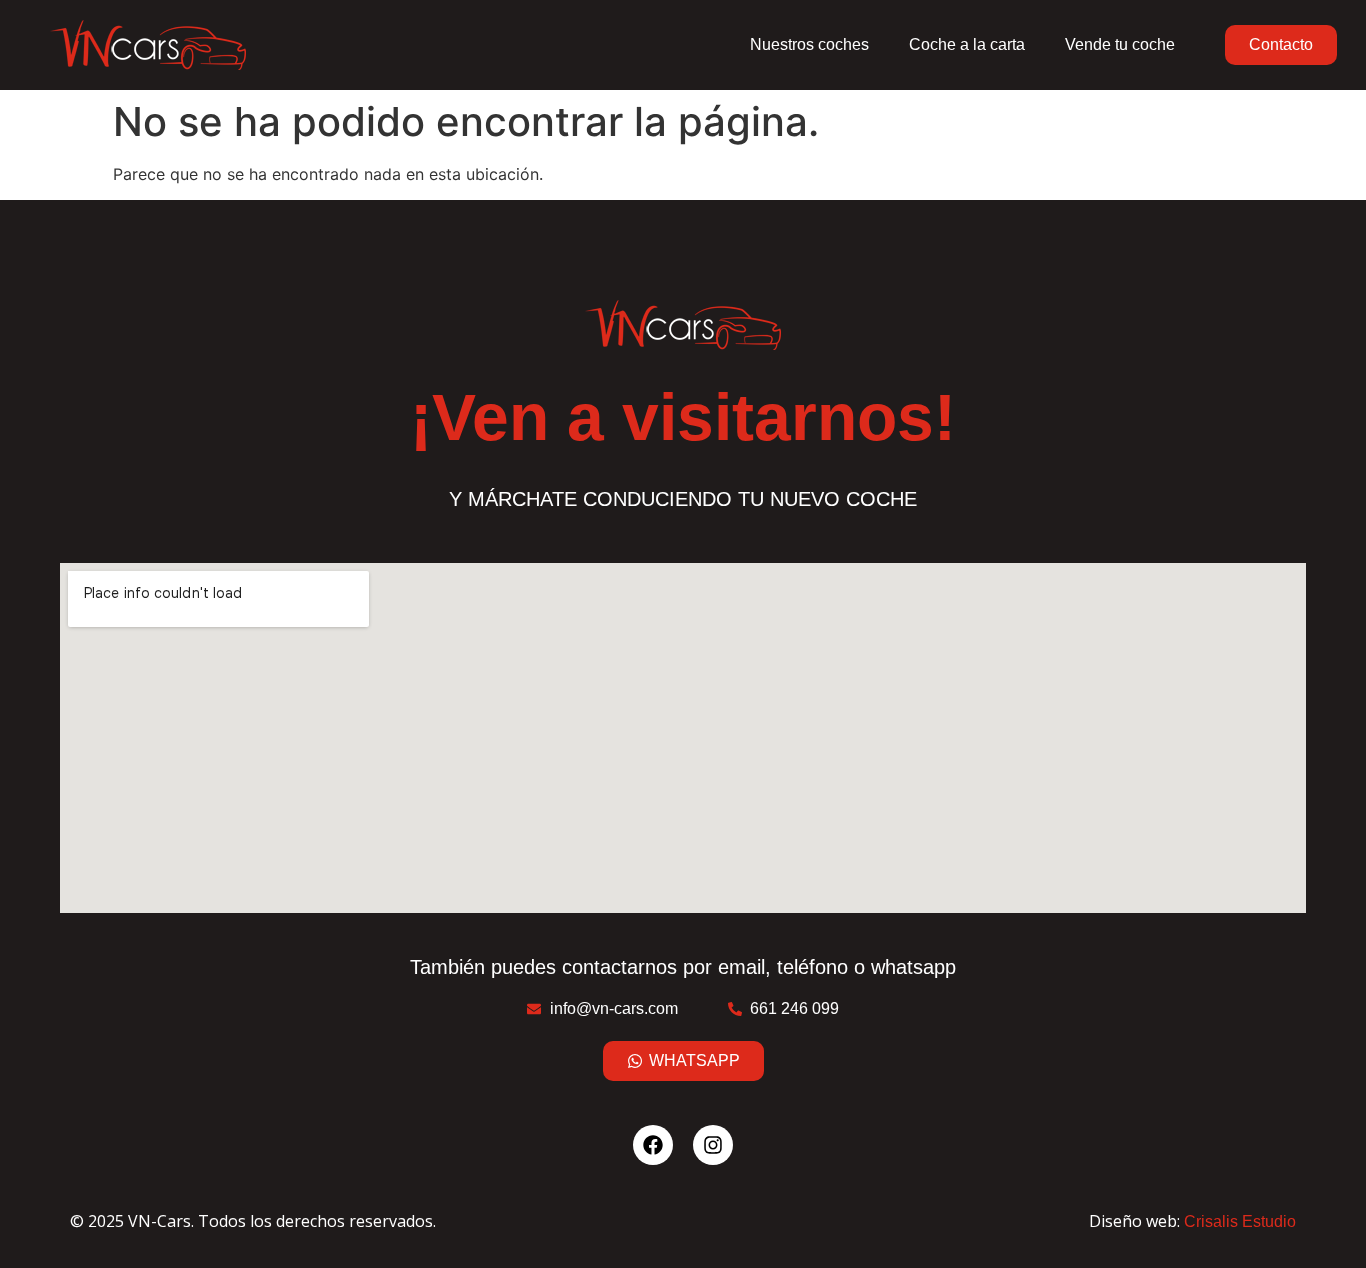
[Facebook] (653, 1145)
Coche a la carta (967, 44)
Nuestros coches (809, 44)
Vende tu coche (1120, 44)
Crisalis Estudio (1240, 1221)
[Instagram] (713, 1145)
